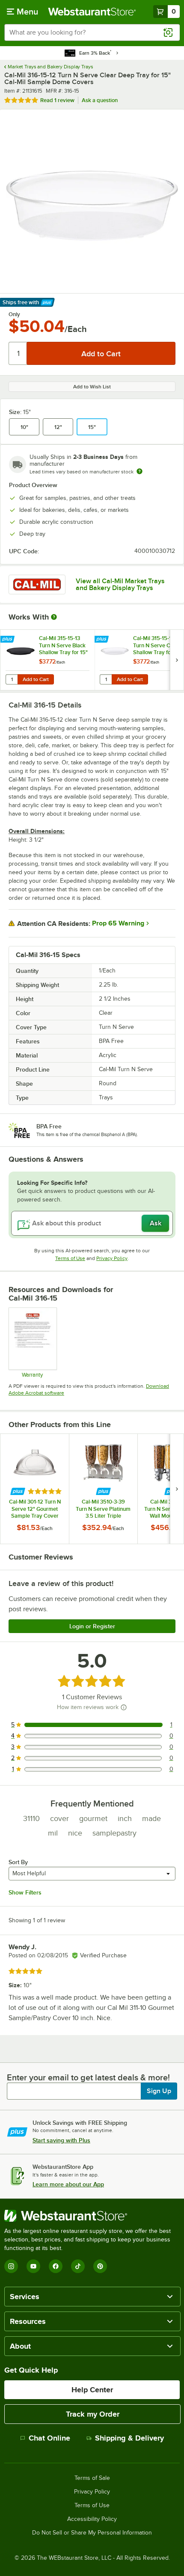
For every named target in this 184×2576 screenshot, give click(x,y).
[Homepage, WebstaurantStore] (92, 12)
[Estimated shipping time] (139, 471)
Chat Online (49, 2438)
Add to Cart (36, 679)
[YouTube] (33, 2266)
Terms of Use (70, 1258)
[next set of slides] (177, 660)
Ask (156, 1223)
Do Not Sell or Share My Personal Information (92, 2533)
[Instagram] (11, 2266)
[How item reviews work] (124, 1707)
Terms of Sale (92, 2478)
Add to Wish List (92, 387)
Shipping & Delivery (129, 2438)
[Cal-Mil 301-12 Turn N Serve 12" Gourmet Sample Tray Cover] (35, 1489)
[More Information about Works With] (54, 617)
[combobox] (92, 32)
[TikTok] (78, 2266)
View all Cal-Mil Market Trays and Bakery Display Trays (120, 585)
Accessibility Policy (92, 2519)
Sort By (18, 1862)
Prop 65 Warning (118, 923)
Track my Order (93, 2414)
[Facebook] (56, 2266)
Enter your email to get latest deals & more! (88, 2077)
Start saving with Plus (61, 2140)
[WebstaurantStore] (92, 2216)
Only (14, 314)
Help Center (92, 2390)
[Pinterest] (100, 2266)
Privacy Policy (112, 1258)
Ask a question (100, 100)
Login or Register (92, 1626)
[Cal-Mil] (37, 585)
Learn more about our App (68, 2184)
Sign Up (159, 2091)
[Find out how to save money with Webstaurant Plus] (8, 640)
